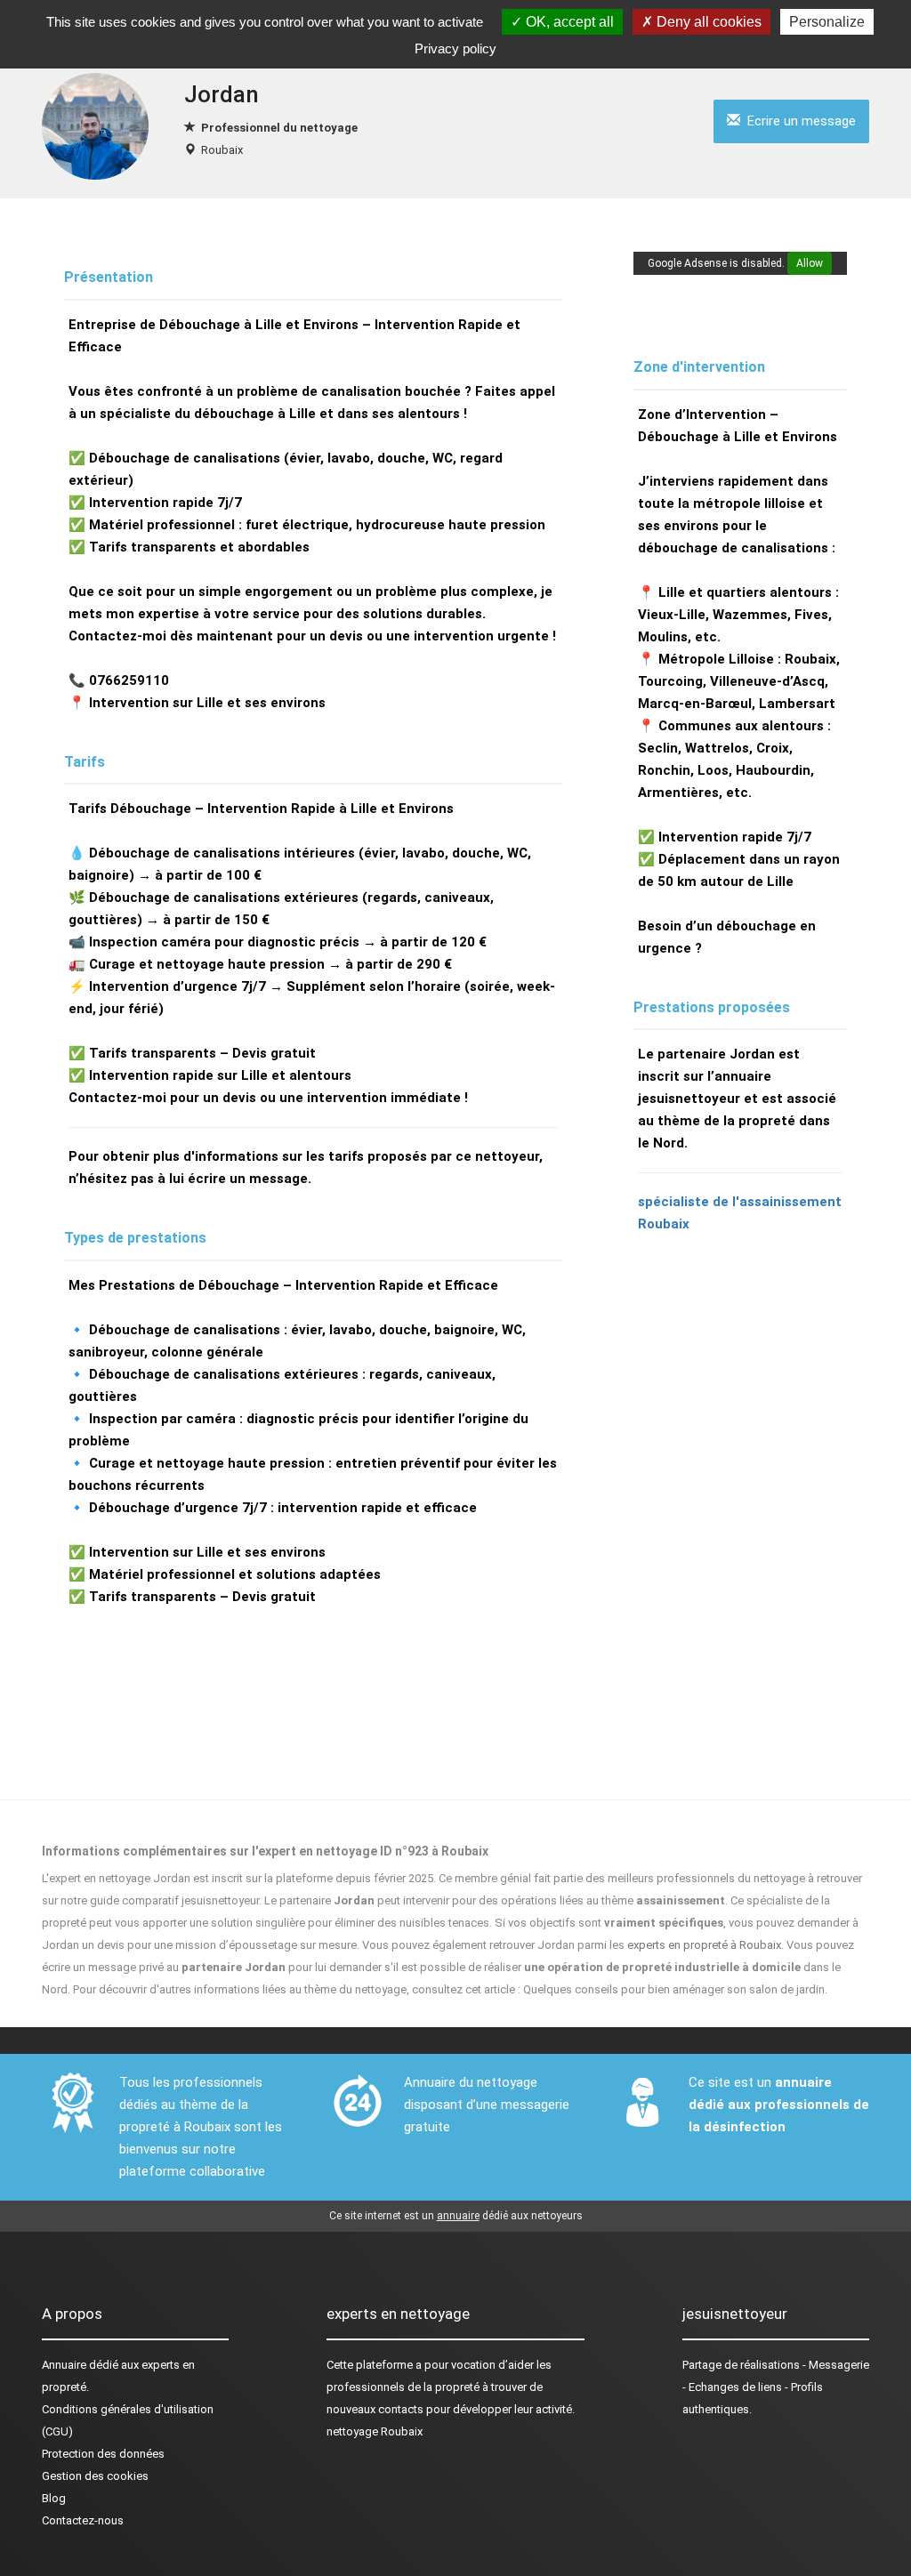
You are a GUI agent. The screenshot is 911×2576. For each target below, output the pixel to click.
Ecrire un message (798, 121)
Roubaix (222, 150)
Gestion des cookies (95, 2476)
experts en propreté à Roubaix (704, 1945)
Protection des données (103, 2454)
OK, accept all (568, 22)
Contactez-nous (83, 2520)
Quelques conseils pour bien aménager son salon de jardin (674, 1989)
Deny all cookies (707, 22)
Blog (54, 2498)
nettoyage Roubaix (375, 2431)
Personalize (827, 22)
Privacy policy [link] (455, 48)
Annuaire (64, 2365)
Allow (810, 263)
